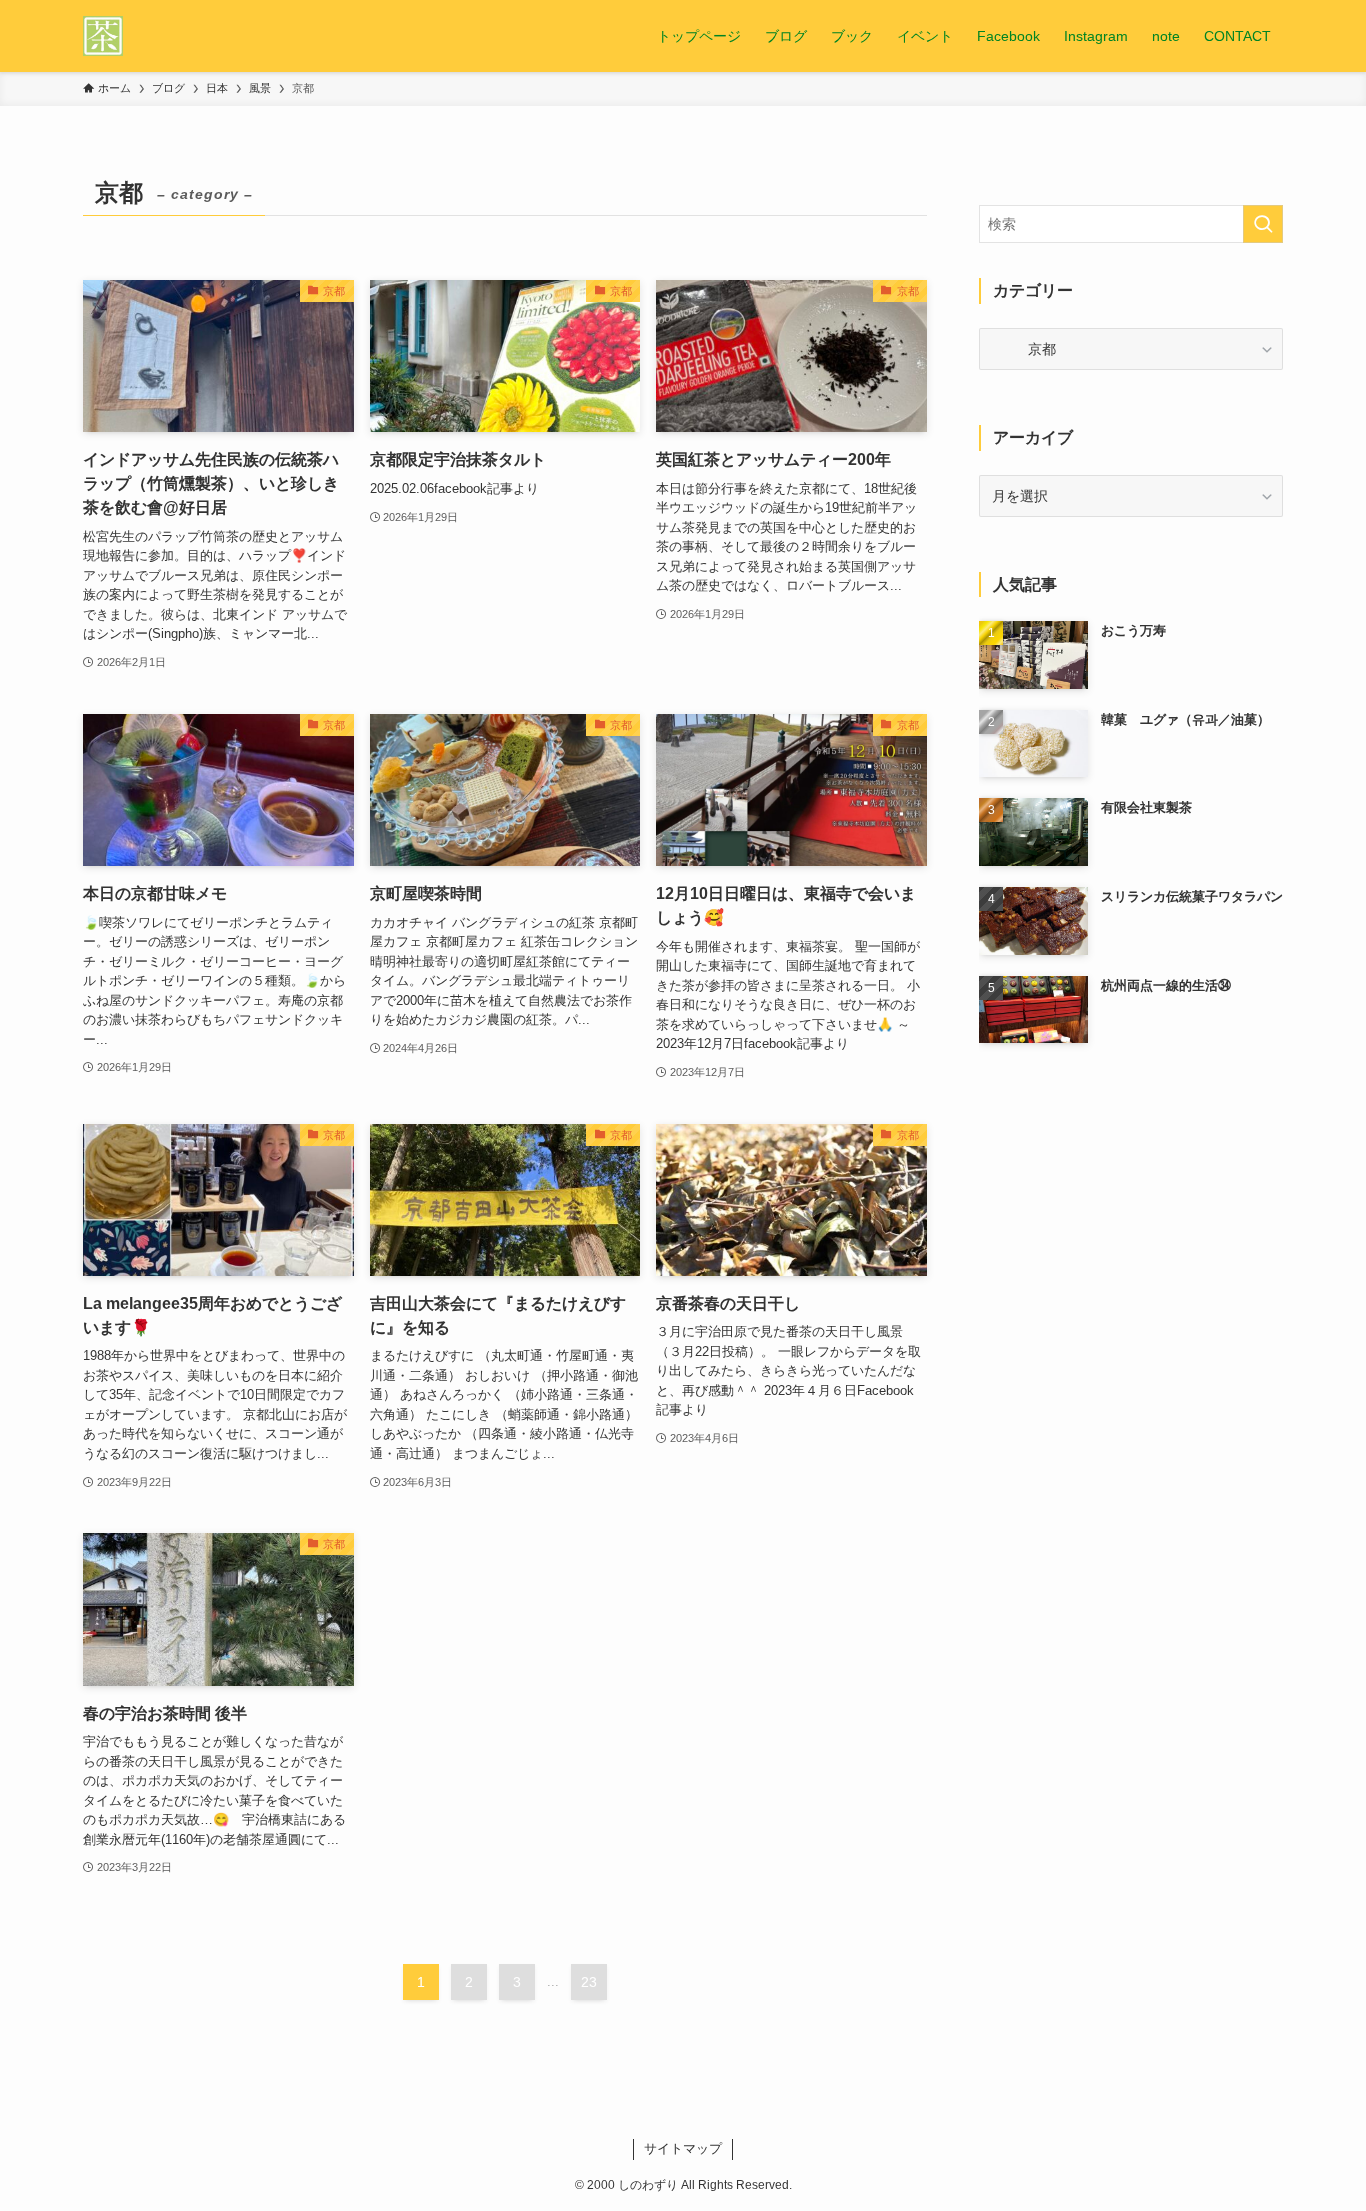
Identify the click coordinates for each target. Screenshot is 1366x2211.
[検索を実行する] (1263, 224)
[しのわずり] (103, 36)
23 (589, 1982)
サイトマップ (683, 2148)
